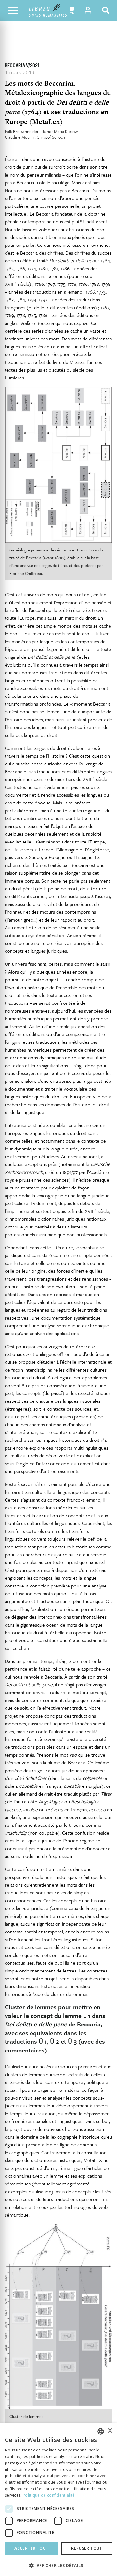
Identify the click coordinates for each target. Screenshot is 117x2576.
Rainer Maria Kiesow (60, 131)
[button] (70, 10)
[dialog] (58, 2500)
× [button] (110, 2431)
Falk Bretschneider (22, 131)
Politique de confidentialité (49, 2495)
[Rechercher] (107, 10)
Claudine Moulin (20, 137)
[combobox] (101, 2431)
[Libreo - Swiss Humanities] (48, 10)
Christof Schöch (51, 137)
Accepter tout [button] (31, 2548)
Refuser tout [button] (87, 2548)
